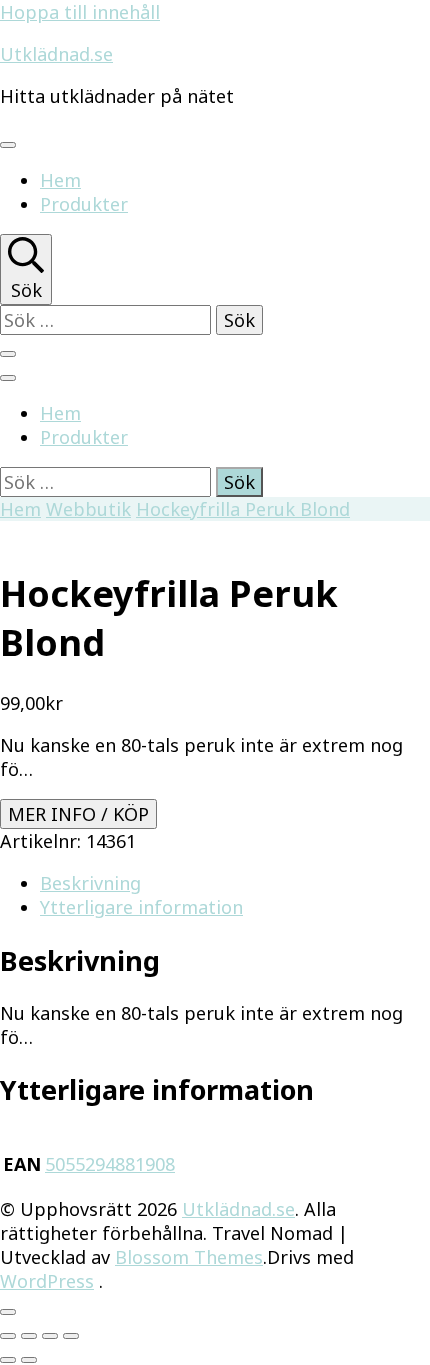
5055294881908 (110, 1164)
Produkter (84, 204)
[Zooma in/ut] (8, 1336)
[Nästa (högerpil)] (29, 1360)
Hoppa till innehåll (80, 12)
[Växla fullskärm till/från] (29, 1336)
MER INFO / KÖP (78, 814)
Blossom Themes (189, 1257)
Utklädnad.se (56, 54)
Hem (60, 180)
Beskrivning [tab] (90, 883)
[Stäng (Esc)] (71, 1336)
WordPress (47, 1281)
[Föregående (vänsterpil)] (8, 1360)
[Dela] (50, 1336)
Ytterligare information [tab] (141, 907)
